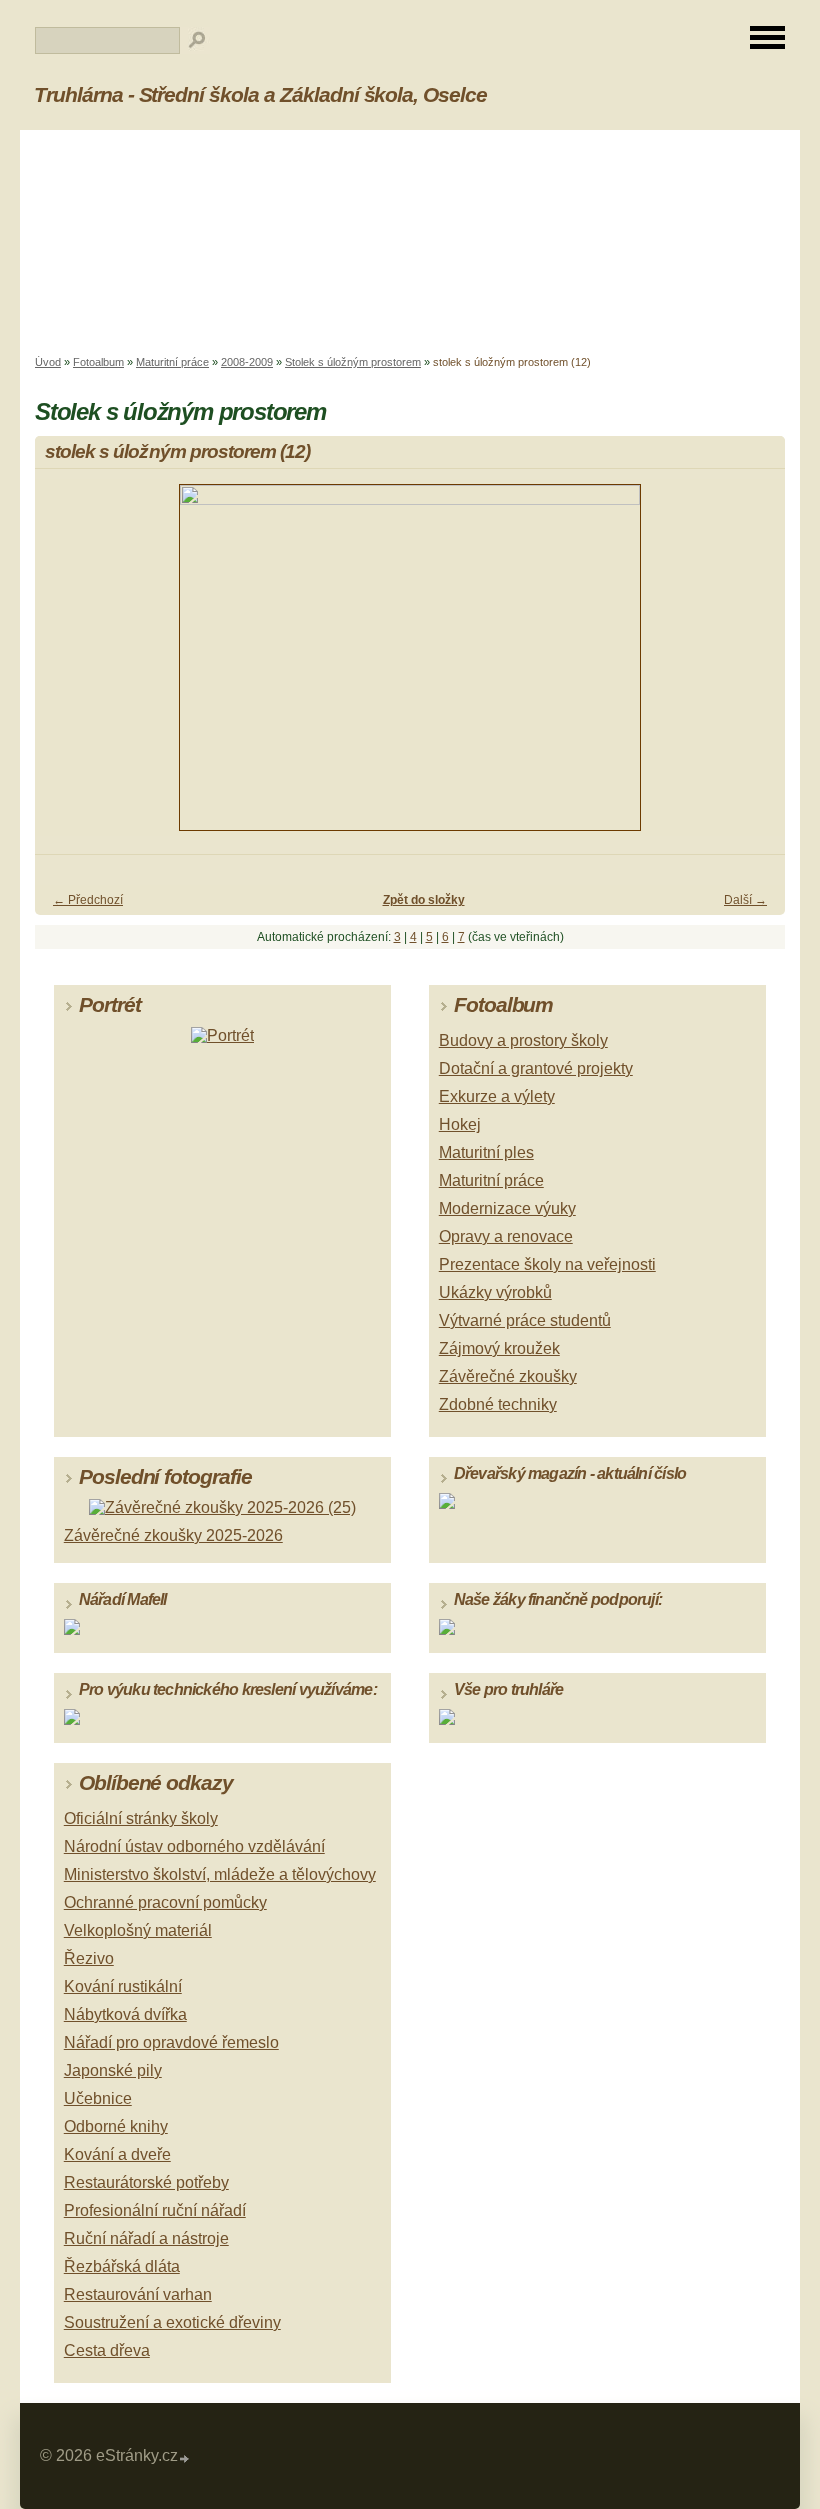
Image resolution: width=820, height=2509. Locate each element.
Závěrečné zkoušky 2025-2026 (173, 1535)
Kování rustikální (123, 1986)
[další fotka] (752, 666)
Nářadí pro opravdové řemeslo (171, 2042)
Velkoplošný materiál (138, 1930)
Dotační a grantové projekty (536, 1068)
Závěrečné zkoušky (508, 1376)
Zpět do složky (424, 900)
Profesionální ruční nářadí (155, 2210)
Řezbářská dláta (122, 2266)
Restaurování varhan (138, 2294)
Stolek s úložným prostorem (353, 362)
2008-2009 (247, 362)
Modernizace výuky (507, 1208)
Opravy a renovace (506, 1236)
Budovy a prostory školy (523, 1040)
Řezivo (89, 1958)
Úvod (48, 362)
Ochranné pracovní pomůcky (165, 1902)
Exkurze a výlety (497, 1096)
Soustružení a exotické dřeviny (172, 2322)
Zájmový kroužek (499, 1348)
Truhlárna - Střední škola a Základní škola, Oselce (260, 94)
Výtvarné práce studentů (525, 1320)
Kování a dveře (117, 2154)
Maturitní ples (486, 1152)
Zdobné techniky (498, 1404)
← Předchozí (88, 900)
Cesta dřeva (107, 2350)
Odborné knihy (116, 2126)
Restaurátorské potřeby (146, 2182)
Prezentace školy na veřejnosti (547, 1264)
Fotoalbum (98, 362)
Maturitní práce (172, 362)
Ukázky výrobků (495, 1292)
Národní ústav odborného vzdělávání (194, 1846)
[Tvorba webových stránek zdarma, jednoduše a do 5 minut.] (185, 2458)
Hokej (460, 1124)
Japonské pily (113, 2070)
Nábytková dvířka (125, 2014)
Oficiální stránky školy (141, 1818)
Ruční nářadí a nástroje (146, 2238)
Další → (745, 900)
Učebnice (98, 2098)
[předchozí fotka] (67, 666)
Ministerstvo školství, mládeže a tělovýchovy (220, 1874)
